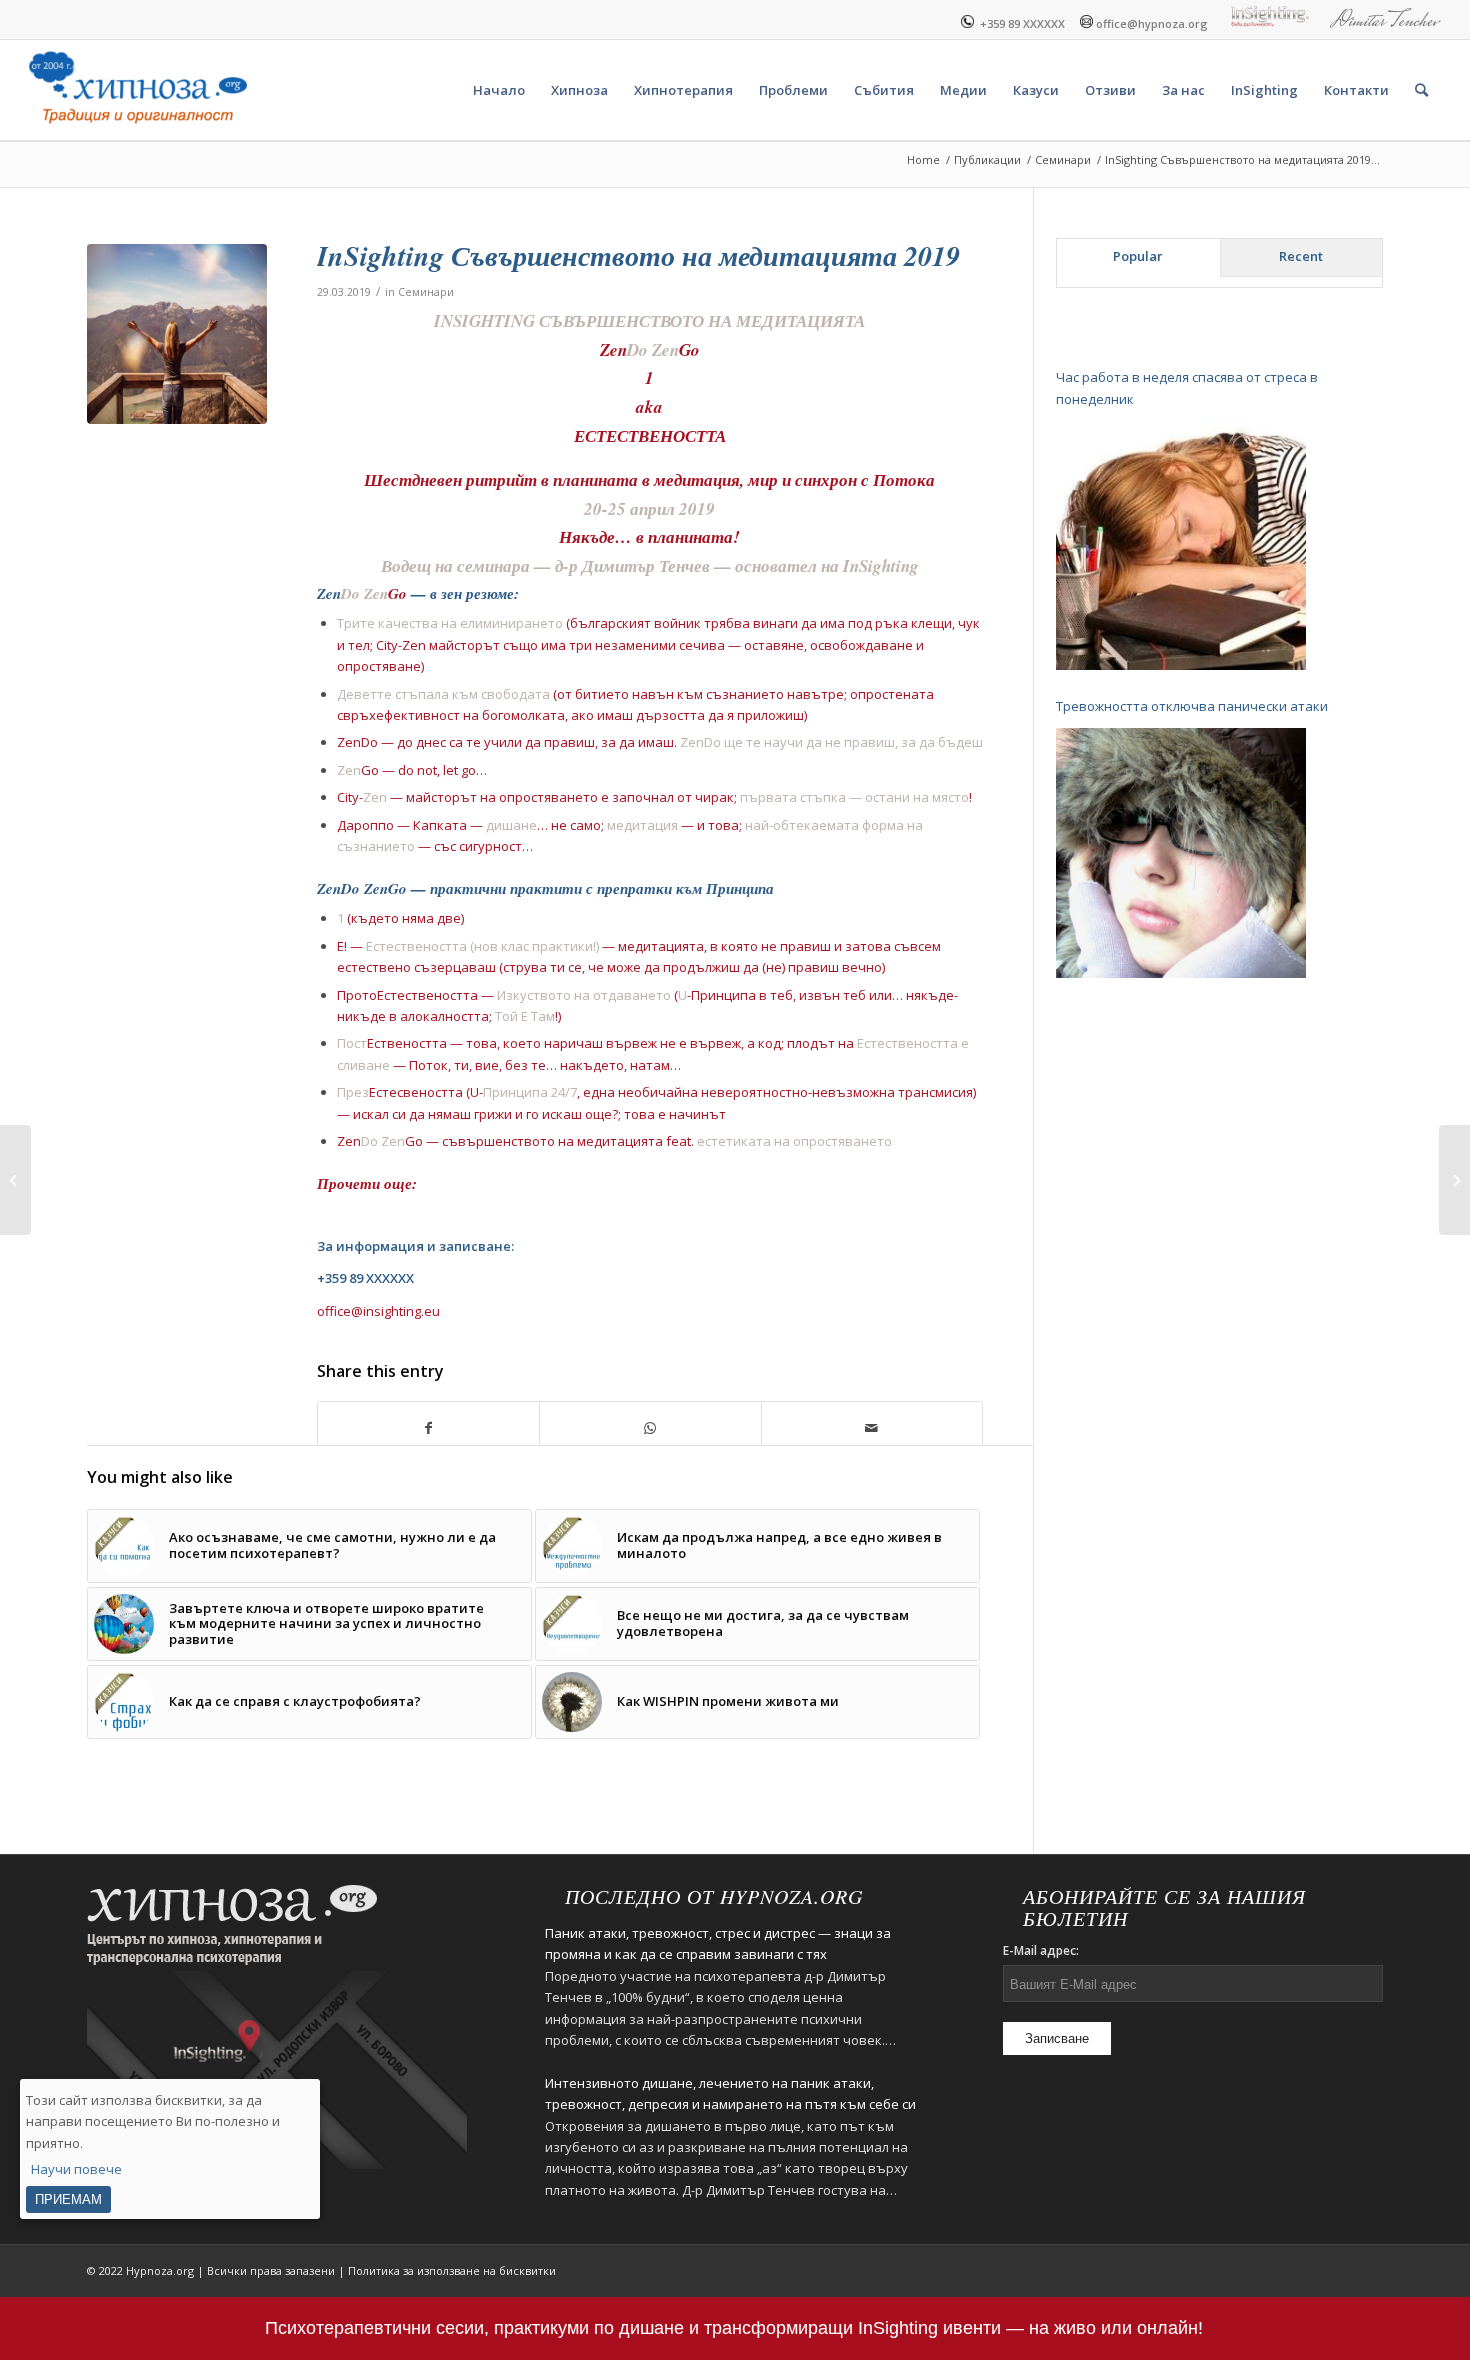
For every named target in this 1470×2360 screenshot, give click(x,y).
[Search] (1421, 90)
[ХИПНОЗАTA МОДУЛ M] (1454, 1180)
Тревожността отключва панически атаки (1192, 706)
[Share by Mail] (872, 1428)
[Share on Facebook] (428, 1428)
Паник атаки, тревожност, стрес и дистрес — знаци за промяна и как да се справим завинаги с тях (718, 1943)
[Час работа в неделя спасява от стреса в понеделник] (1181, 545)
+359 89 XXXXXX (1019, 22)
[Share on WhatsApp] (650, 1428)
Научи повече (76, 2169)
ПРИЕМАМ (68, 2198)
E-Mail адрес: (1041, 1950)
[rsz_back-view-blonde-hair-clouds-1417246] (177, 334)
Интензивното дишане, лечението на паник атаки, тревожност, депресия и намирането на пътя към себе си (730, 2093)
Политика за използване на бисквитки (452, 2270)
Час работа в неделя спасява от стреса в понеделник (1187, 387)
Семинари (426, 292)
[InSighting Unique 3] (15, 1180)
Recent (1301, 256)
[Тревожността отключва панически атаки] (1181, 853)
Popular (1138, 256)
